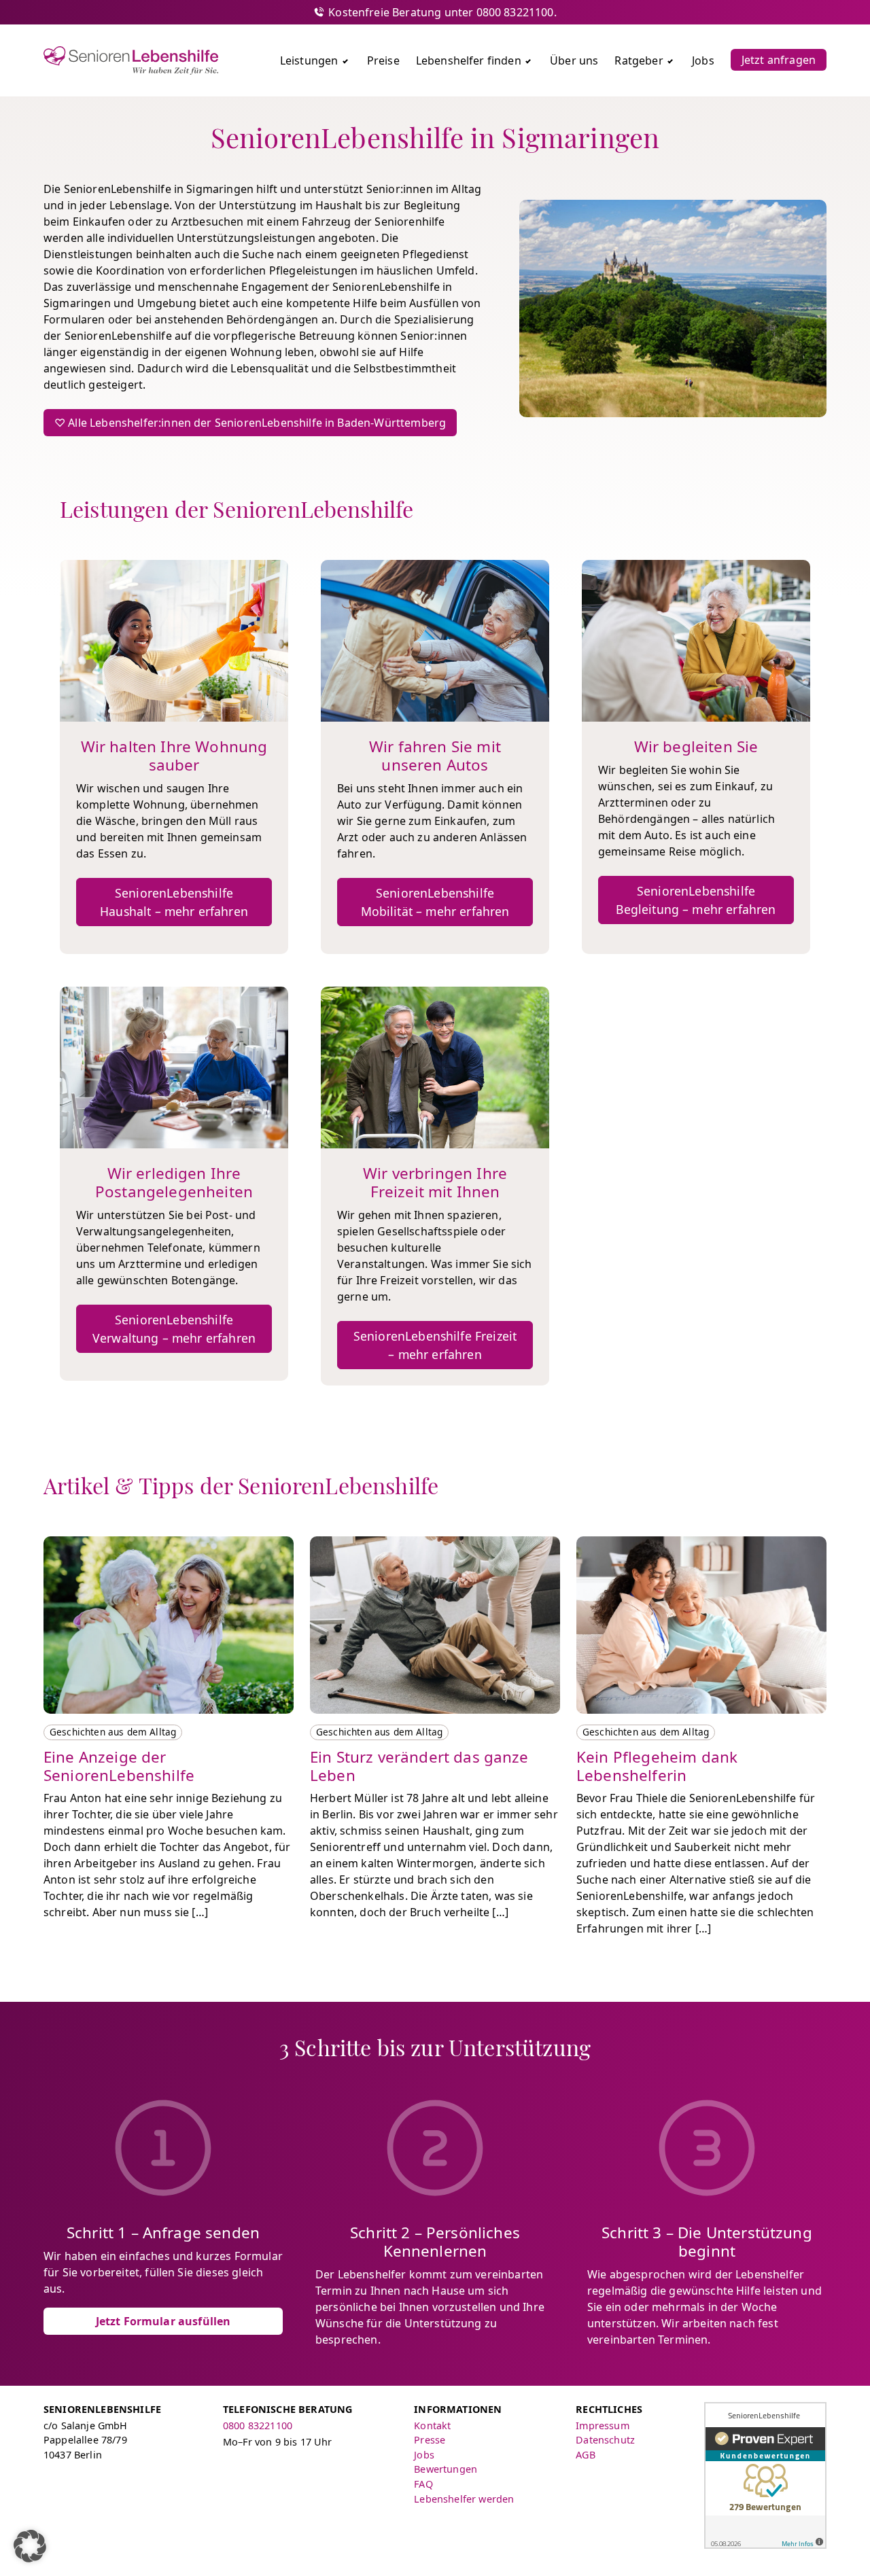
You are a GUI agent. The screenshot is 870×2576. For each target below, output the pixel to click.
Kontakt (432, 2425)
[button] (30, 2546)
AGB (585, 2455)
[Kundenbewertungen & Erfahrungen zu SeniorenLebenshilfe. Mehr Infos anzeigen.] (765, 2475)
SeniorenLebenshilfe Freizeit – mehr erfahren (435, 1345)
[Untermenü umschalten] (345, 60)
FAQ (423, 2484)
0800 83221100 (258, 2425)
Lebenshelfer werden (464, 2499)
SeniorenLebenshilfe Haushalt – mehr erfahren (174, 902)
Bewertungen (446, 2469)
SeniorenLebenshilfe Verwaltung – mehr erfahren (174, 1328)
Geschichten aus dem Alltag (113, 1732)
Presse (430, 2440)
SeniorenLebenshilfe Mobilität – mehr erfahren (435, 902)
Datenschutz (605, 2440)
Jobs (424, 2455)
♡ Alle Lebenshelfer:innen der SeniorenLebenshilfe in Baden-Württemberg (250, 423)
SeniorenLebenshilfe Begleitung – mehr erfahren (696, 900)
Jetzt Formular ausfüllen (163, 2321)
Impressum (602, 2425)
